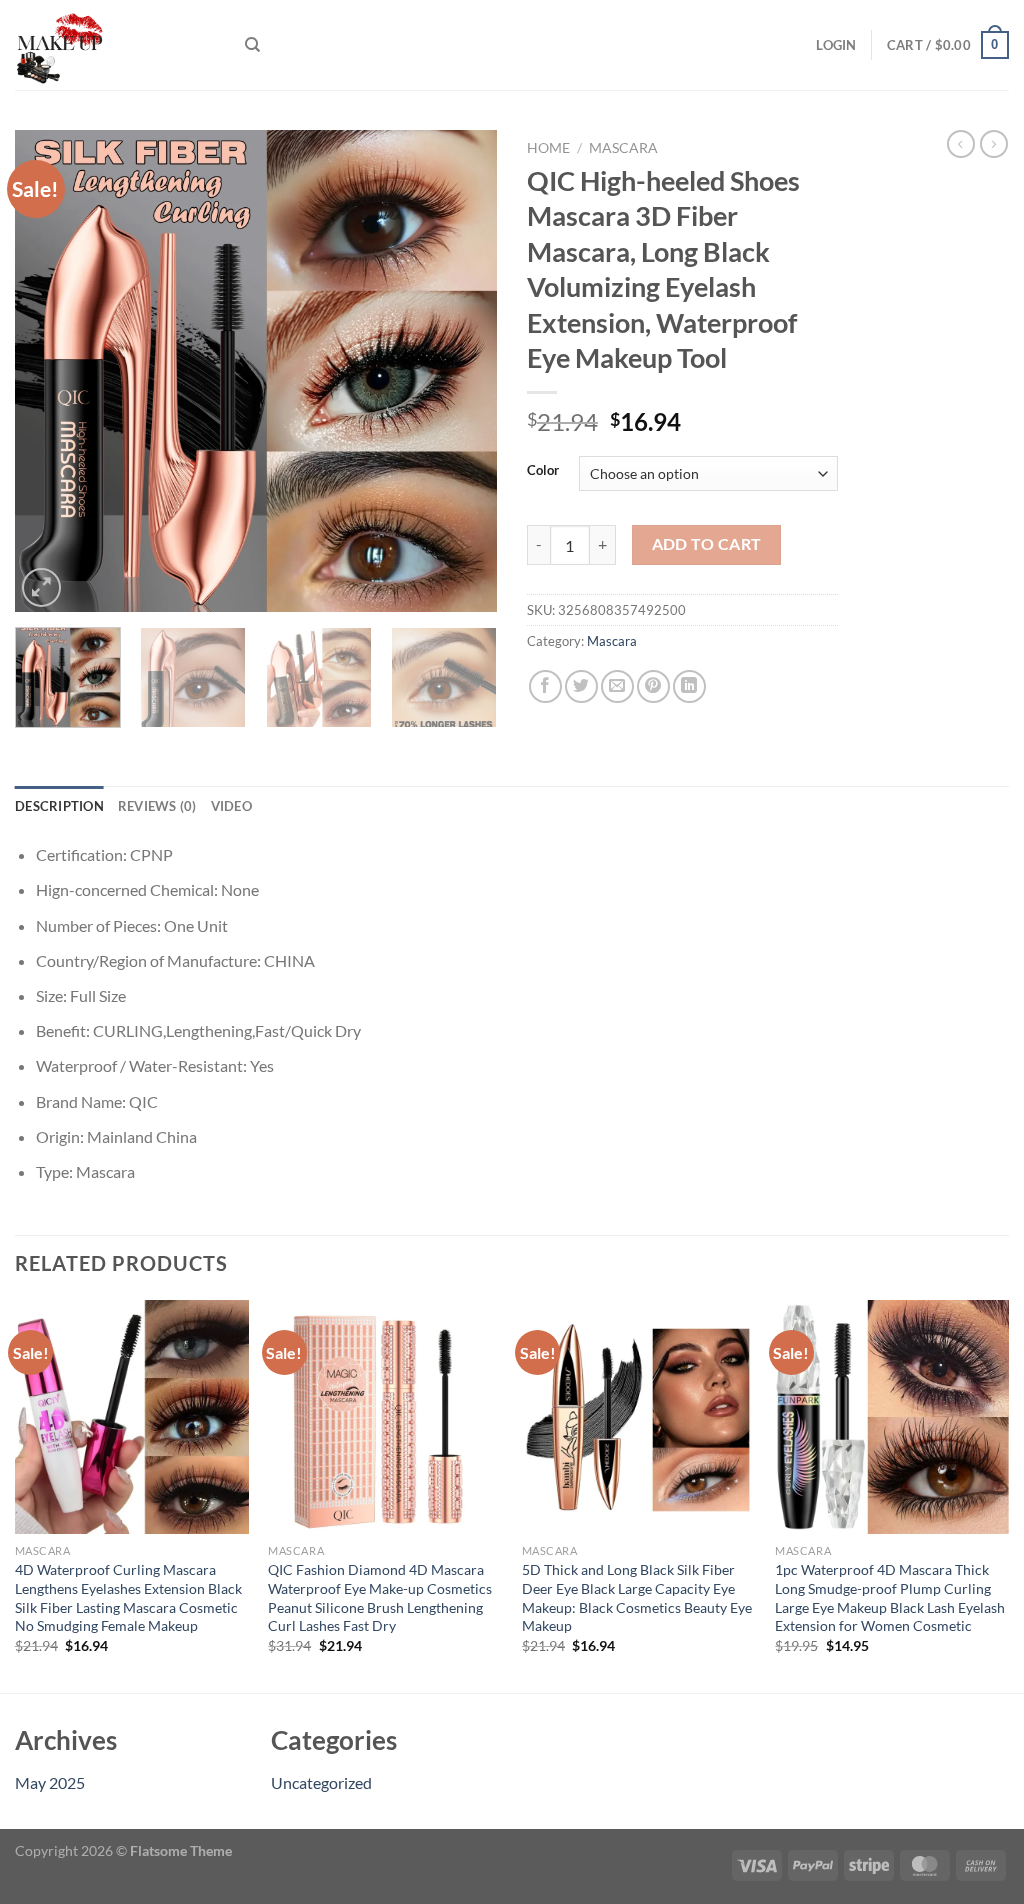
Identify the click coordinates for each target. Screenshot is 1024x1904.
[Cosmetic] (115, 45)
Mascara (623, 148)
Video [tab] (231, 806)
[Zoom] (41, 587)
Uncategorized (321, 1782)
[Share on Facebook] (545, 686)
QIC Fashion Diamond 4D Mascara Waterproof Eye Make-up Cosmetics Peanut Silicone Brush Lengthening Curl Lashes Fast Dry (380, 1597)
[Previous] (50, 371)
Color (543, 471)
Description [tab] (59, 806)
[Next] (462, 371)
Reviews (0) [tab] (157, 806)
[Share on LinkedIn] (689, 686)
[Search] (252, 45)
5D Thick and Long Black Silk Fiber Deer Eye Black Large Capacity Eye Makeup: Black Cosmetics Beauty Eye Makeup (637, 1597)
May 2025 (50, 1782)
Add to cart (707, 544)
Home (548, 148)
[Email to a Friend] (617, 686)
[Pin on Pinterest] (653, 686)
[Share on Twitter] (581, 686)
